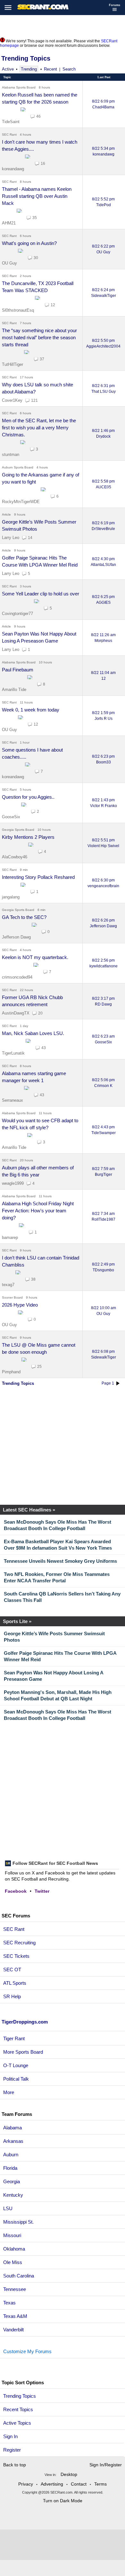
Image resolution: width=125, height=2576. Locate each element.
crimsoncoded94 (17, 977)
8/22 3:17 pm (103, 1001)
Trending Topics (26, 58)
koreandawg (13, 169)
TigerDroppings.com (25, 2022)
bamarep (10, 1237)
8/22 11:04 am (103, 676)
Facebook (16, 1891)
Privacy (26, 2484)
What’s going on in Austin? (29, 243)
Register (13, 2450)
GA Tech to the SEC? (24, 917)
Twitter (42, 1891)
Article (6, 514)
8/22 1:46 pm (103, 434)
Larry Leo (11, 538)
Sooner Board (12, 1297)
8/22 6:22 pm (103, 249)
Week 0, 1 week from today (31, 710)
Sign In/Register (106, 2465)
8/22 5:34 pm (103, 151)
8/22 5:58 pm (103, 484)
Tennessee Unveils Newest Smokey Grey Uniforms (60, 1561)
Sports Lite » (17, 1621)
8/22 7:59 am (103, 1172)
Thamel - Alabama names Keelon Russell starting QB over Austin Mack (37, 196)
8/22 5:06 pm (103, 1083)
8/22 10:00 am (104, 1311)
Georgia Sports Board (18, 830)
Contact (79, 2484)
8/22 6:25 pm (103, 600)
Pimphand (11, 1372)
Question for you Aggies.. (28, 797)
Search (69, 69)
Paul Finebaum (18, 670)
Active (8, 69)
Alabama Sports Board (19, 87)
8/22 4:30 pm (103, 562)
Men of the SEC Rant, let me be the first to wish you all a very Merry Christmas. (39, 428)
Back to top (15, 2465)
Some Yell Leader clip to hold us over (41, 594)
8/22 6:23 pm (103, 759)
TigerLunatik (13, 1053)
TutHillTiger (13, 364)
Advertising (52, 2484)
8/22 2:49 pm (103, 1267)
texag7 (8, 1285)
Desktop (69, 2474)
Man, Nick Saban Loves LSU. (33, 1033)
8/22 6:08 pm (104, 1354)
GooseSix (11, 817)
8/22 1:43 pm (104, 803)
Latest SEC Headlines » (29, 1510)
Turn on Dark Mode (63, 2501)
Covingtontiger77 (17, 614)
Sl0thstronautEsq (18, 310)
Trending (29, 69)
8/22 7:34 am (104, 1216)
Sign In (10, 2436)
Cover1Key (12, 400)
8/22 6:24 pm (104, 293)
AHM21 (9, 223)
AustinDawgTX (16, 1013)
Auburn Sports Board (18, 467)
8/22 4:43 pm (104, 1130)
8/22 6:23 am (103, 1039)
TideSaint (11, 122)
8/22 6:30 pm (103, 883)
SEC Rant (9, 135)
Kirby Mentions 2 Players (28, 837)
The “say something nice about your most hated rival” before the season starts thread (39, 337)
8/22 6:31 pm (104, 389)
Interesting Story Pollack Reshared (38, 877)
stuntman (11, 455)
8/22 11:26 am (103, 638)
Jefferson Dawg (16, 937)
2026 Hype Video (20, 1305)
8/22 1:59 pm (103, 716)
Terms (100, 2484)
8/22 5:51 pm (103, 843)
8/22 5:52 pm (103, 202)
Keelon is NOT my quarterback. (35, 957)
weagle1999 (13, 1183)
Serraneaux (13, 1100)
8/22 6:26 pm (103, 923)
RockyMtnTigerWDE (21, 502)
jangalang (11, 897)
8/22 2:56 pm (104, 963)
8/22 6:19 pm (103, 526)
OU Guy (9, 263)
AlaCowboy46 (15, 857)
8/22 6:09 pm (103, 104)
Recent (50, 69)
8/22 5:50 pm (103, 343)
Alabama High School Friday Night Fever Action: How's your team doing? (38, 1211)
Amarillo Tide (14, 690)
